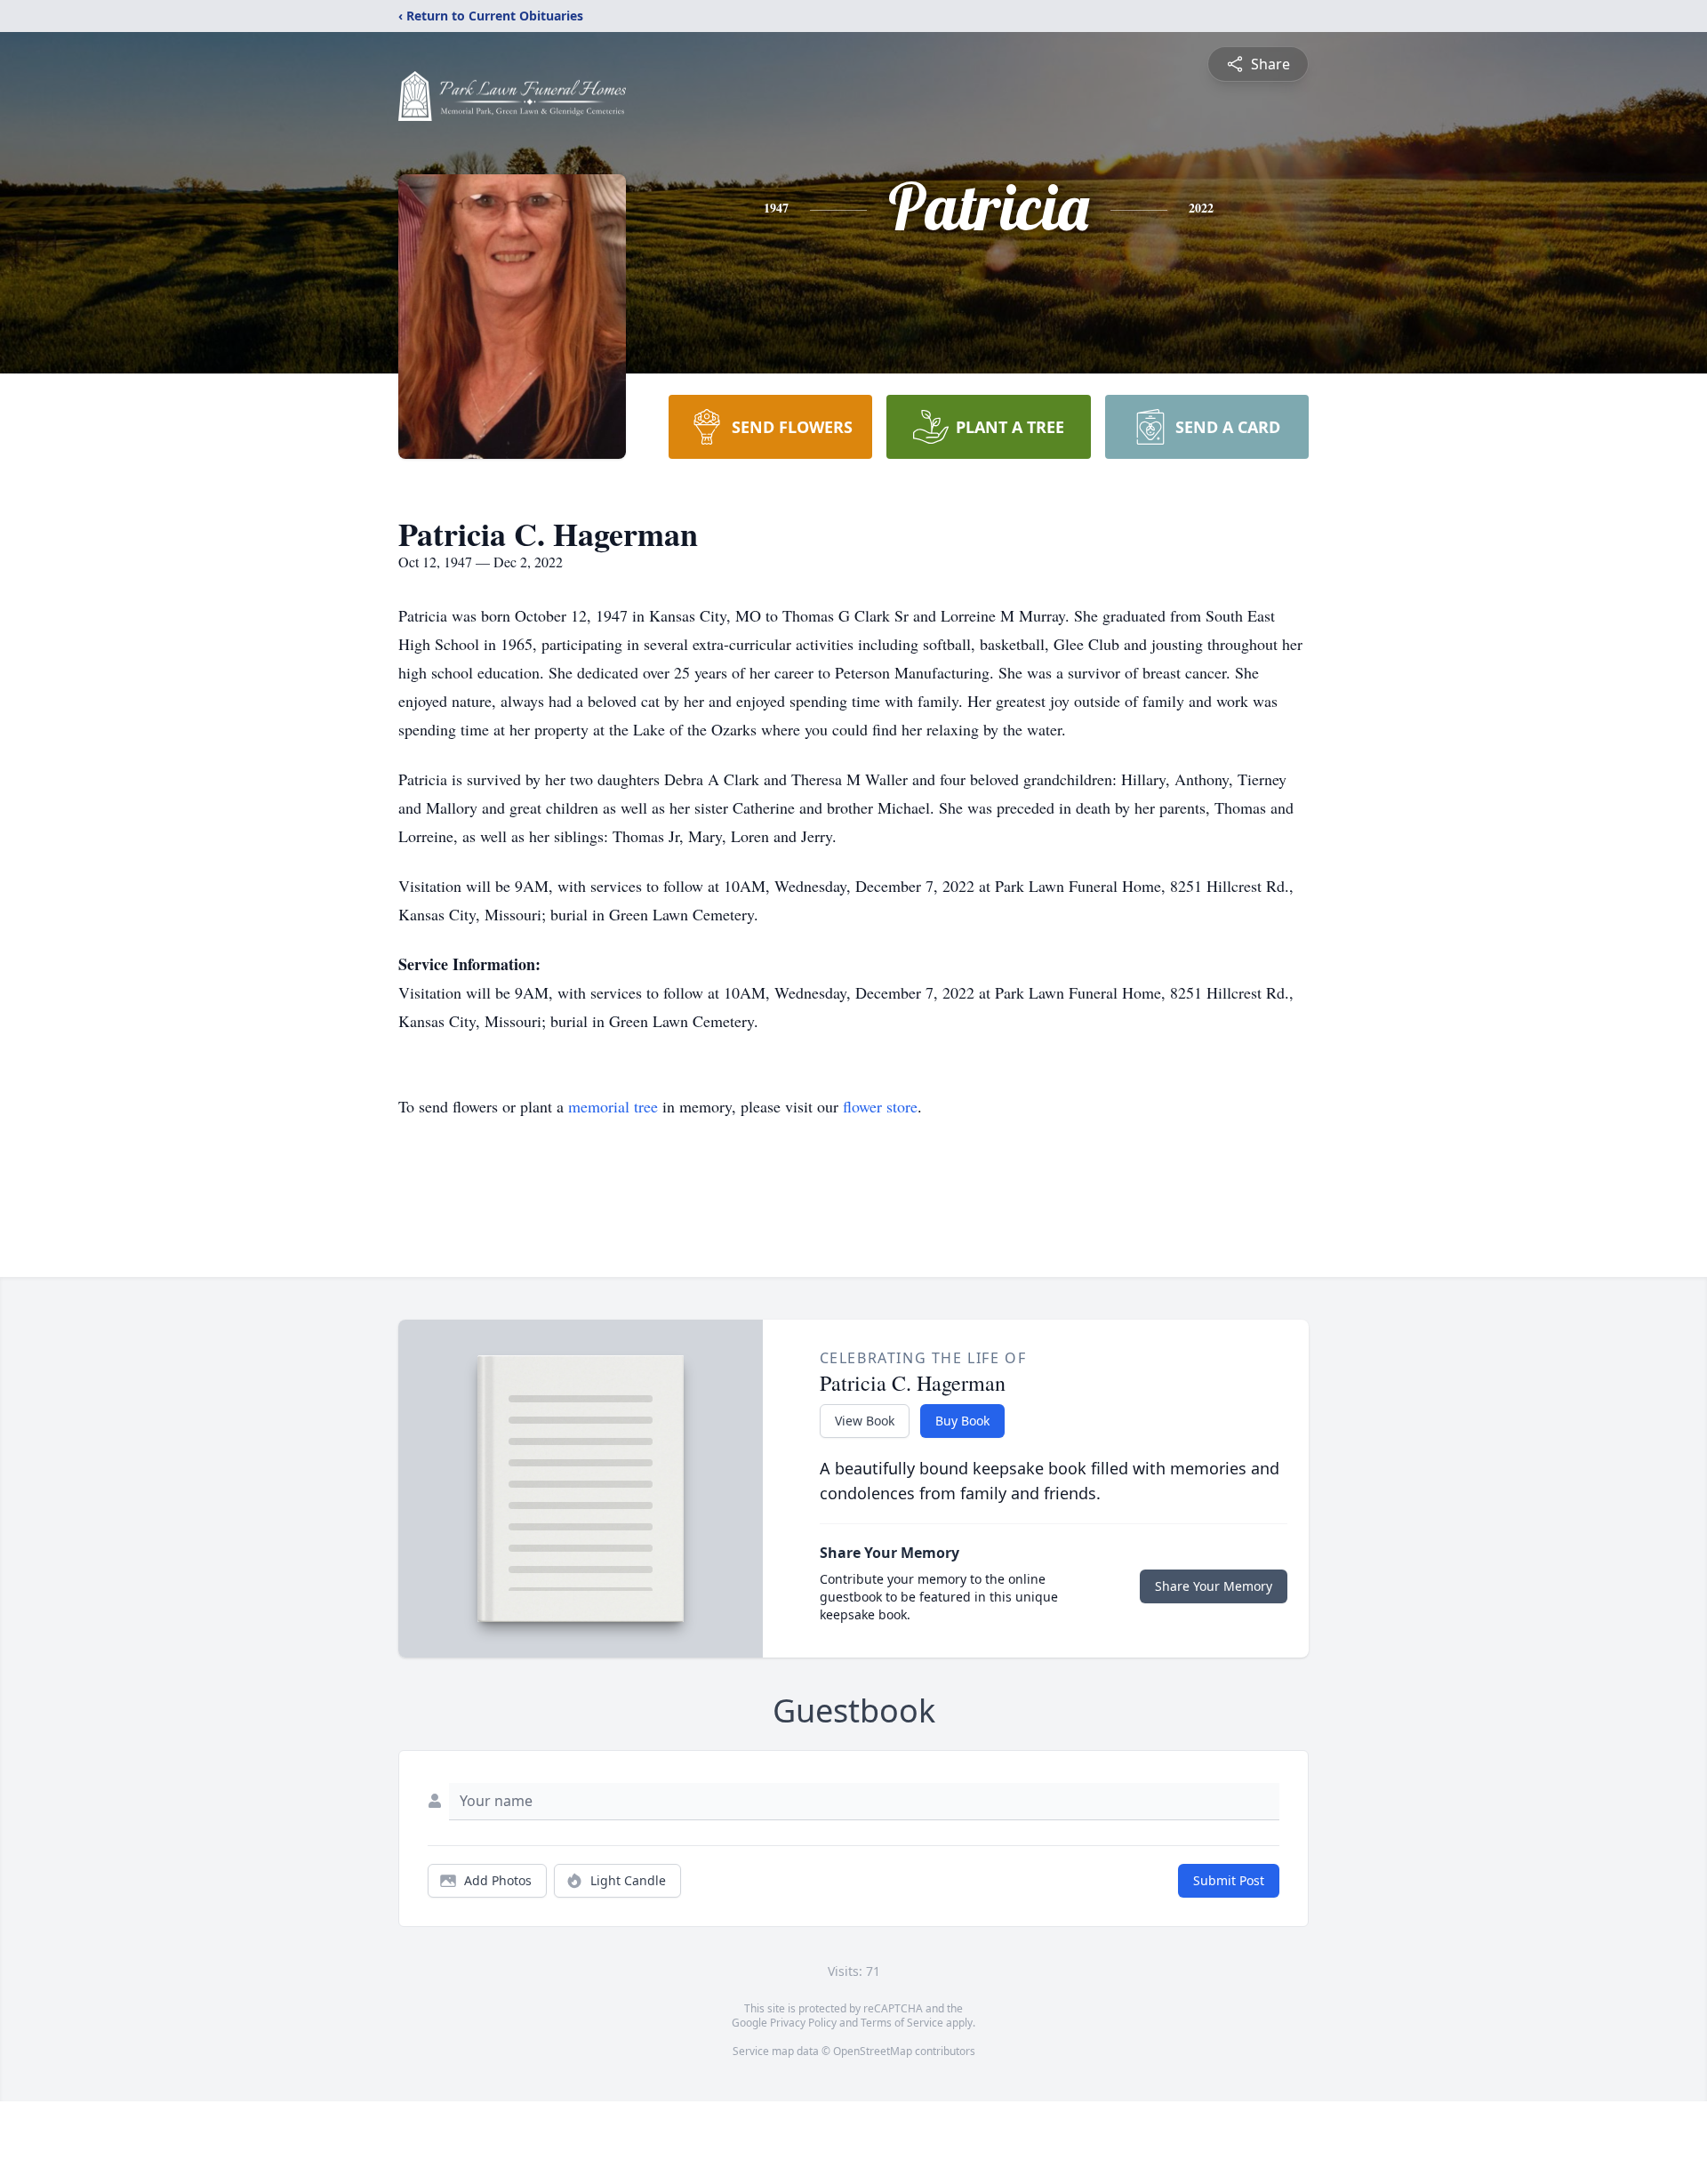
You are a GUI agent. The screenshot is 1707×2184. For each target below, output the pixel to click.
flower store (880, 1106)
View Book (865, 1421)
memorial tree (613, 1106)
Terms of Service (902, 2023)
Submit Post (1229, 1880)
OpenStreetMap (873, 2051)
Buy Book (962, 1421)
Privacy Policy (803, 2023)
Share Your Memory (1214, 1586)
